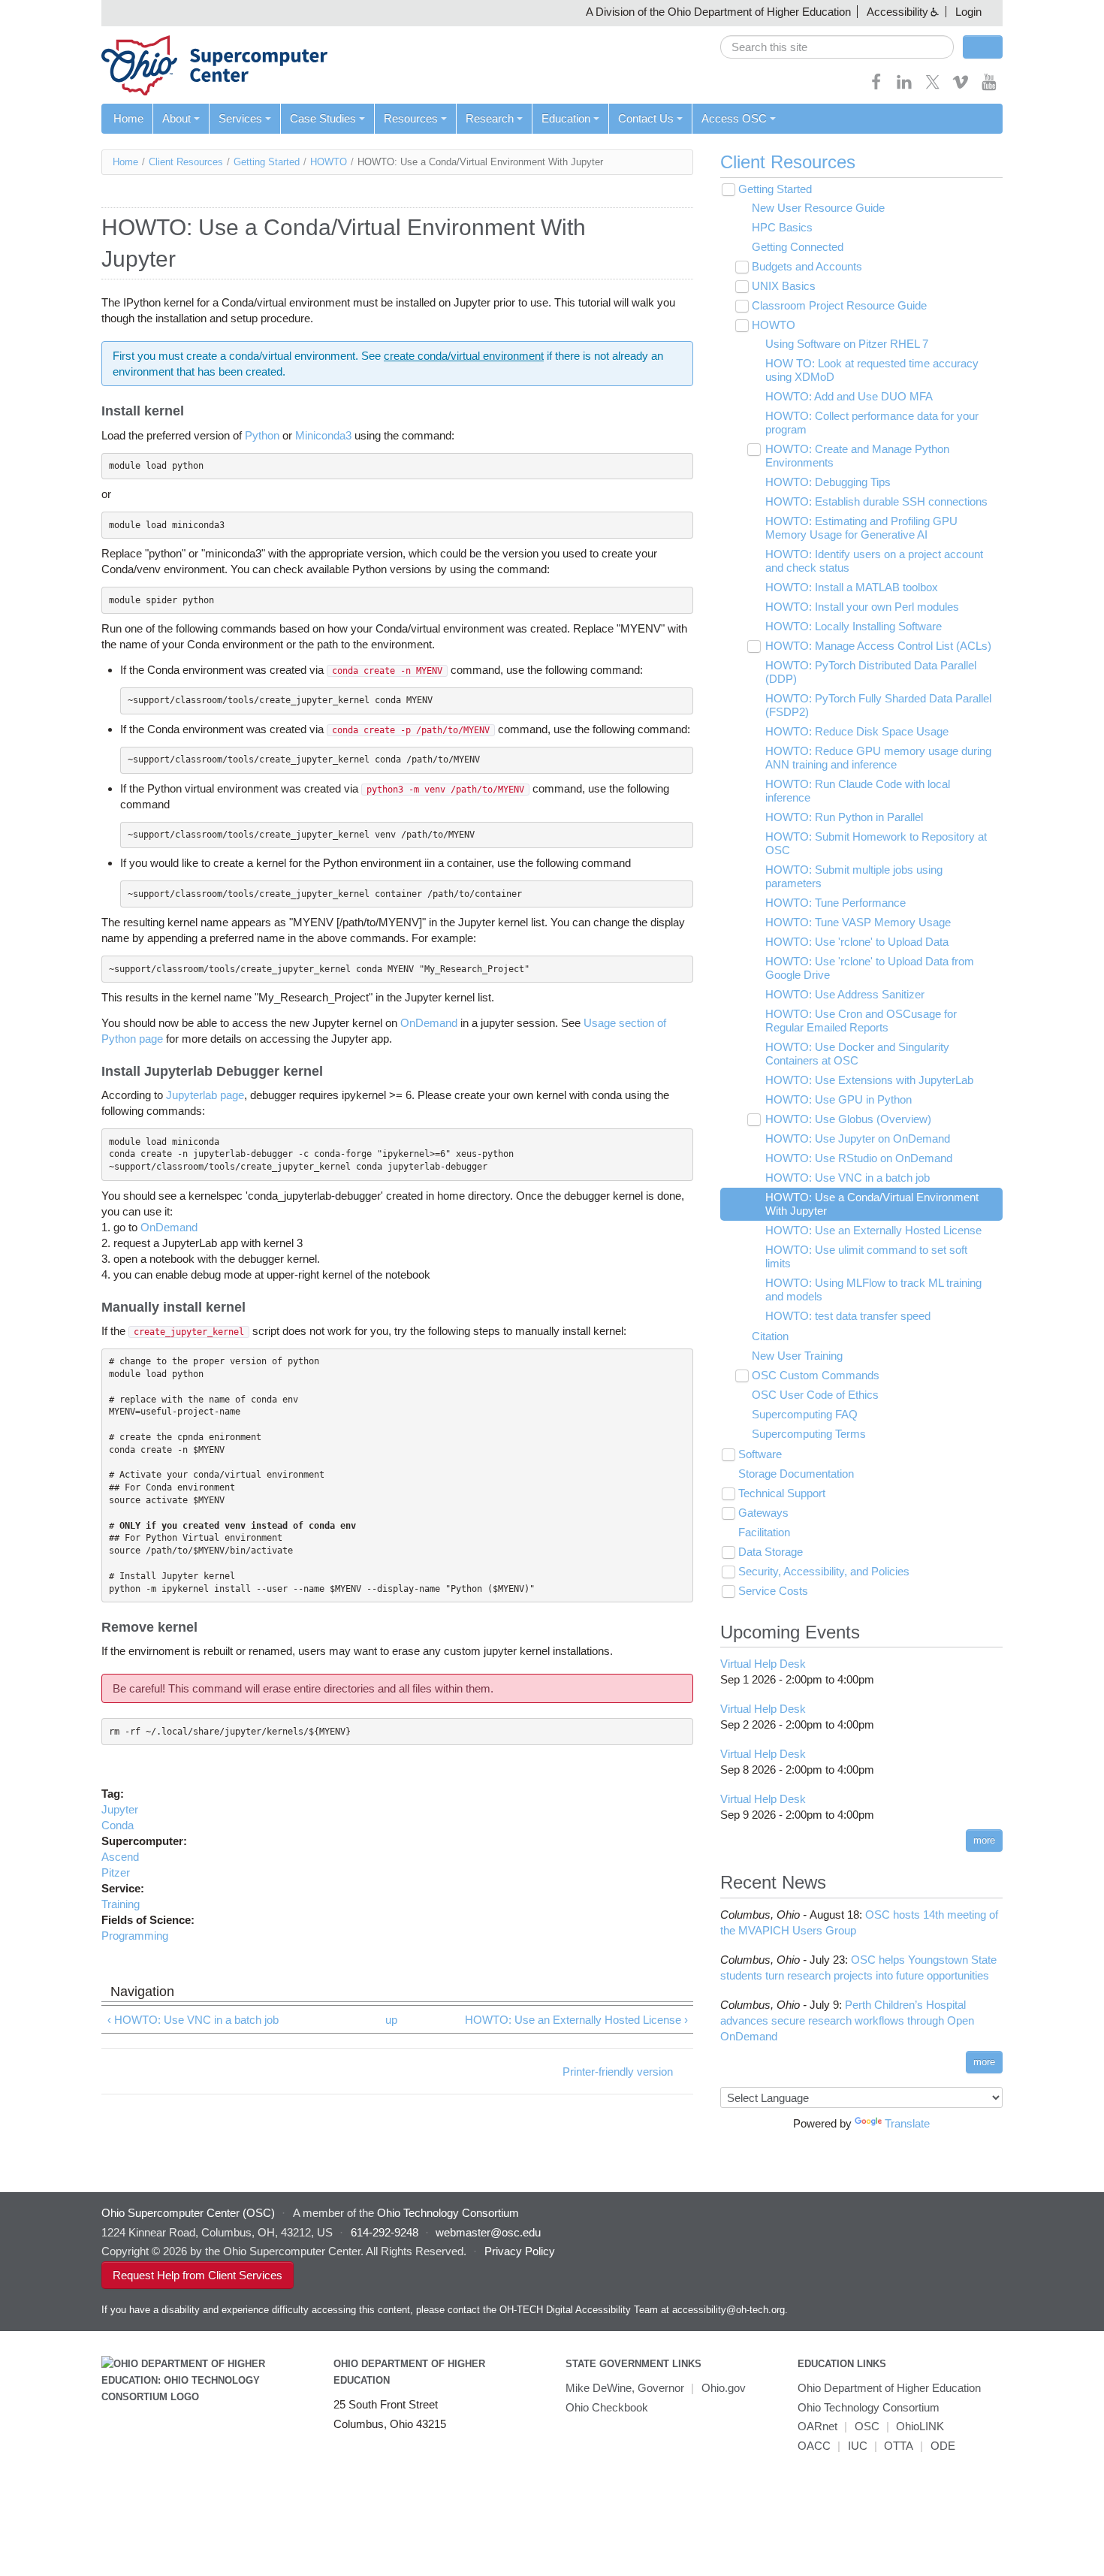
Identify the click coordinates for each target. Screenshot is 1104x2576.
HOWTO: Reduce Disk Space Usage (857, 731)
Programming (135, 1936)
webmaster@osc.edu (488, 2232)
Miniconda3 (323, 435)
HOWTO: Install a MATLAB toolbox (852, 587)
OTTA (899, 2446)
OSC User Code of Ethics (815, 1395)
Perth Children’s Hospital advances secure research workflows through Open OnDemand (847, 2020)
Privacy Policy (520, 2251)
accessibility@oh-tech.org (728, 2310)
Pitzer (116, 1872)
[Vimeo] (961, 87)
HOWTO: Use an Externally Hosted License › (576, 2020)
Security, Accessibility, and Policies (824, 1571)
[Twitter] (933, 87)
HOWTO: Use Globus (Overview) (848, 1119)
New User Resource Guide (818, 208)
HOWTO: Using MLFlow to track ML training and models (873, 1290)
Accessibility (897, 12)
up (391, 2020)
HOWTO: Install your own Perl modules (862, 607)
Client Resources (186, 162)
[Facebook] (876, 87)
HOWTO (329, 162)
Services (240, 118)
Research (490, 118)
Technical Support (782, 1493)
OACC (814, 2446)
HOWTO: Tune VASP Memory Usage (858, 922)
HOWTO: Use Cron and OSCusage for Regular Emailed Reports (861, 1021)
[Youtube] (989, 87)
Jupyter (120, 1809)
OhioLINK (920, 2426)
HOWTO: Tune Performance (836, 903)
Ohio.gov (724, 2388)
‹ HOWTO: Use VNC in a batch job (193, 2020)
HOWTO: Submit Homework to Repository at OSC (876, 843)
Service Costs (773, 1591)
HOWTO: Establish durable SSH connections (876, 501)
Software (760, 1454)
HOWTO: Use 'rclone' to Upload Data (857, 942)
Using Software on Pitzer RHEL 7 (847, 344)
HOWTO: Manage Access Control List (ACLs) (878, 646)
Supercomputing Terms (809, 1434)
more (984, 1840)
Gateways (763, 1513)
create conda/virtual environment (464, 356)
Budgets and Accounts (807, 266)
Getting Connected (798, 247)
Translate (907, 2123)
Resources (411, 118)
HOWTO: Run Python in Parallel (844, 817)
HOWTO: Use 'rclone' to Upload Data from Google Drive (870, 968)
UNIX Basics (784, 286)
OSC (867, 2426)
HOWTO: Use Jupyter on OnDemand (858, 1139)
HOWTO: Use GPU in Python (839, 1099)
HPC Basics (782, 227)
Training (121, 1904)
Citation (770, 1336)
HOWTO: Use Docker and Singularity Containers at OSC (857, 1054)
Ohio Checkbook (607, 2407)
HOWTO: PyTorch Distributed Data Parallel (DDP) (871, 672)
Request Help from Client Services (198, 2275)
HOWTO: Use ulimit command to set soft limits (866, 1256)
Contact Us (646, 118)
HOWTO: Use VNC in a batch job (848, 1178)
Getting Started (267, 162)
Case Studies (323, 118)
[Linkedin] (904, 87)
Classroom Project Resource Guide (839, 305)
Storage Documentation (796, 1474)
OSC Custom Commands (816, 1375)
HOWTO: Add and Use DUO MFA (849, 396)
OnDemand (429, 1023)
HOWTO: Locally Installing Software (854, 626)
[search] (837, 47)
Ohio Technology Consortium (869, 2407)
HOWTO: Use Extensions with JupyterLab (869, 1080)
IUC (858, 2446)
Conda (118, 1825)
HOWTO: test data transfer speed (848, 1316)
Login (968, 12)
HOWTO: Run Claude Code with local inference (858, 791)
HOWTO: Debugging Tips (828, 482)
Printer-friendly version (618, 2072)
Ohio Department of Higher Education (889, 2388)
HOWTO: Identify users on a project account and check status (874, 561)
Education (566, 118)
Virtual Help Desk (763, 1664)
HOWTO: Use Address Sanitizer (845, 994)
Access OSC (734, 118)
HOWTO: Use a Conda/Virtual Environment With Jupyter (872, 1204)
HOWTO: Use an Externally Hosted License (873, 1230)
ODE (943, 2446)
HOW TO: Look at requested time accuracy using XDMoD (872, 370)
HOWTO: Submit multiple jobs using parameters (854, 876)
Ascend (120, 1857)
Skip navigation (41, 12)
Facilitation (764, 1532)
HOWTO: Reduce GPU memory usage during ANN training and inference (878, 758)
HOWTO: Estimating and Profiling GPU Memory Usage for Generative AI (861, 528)
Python (262, 435)
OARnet (817, 2426)
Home (128, 118)
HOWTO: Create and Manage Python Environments (857, 456)
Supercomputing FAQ (805, 1414)
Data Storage (771, 1552)
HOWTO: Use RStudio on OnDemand (859, 1158)
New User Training (797, 1356)
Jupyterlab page (205, 1095)
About (176, 118)
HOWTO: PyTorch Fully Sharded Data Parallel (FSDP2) (878, 705)
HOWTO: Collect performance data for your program (872, 423)
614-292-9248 (385, 2232)
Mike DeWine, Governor (625, 2388)
